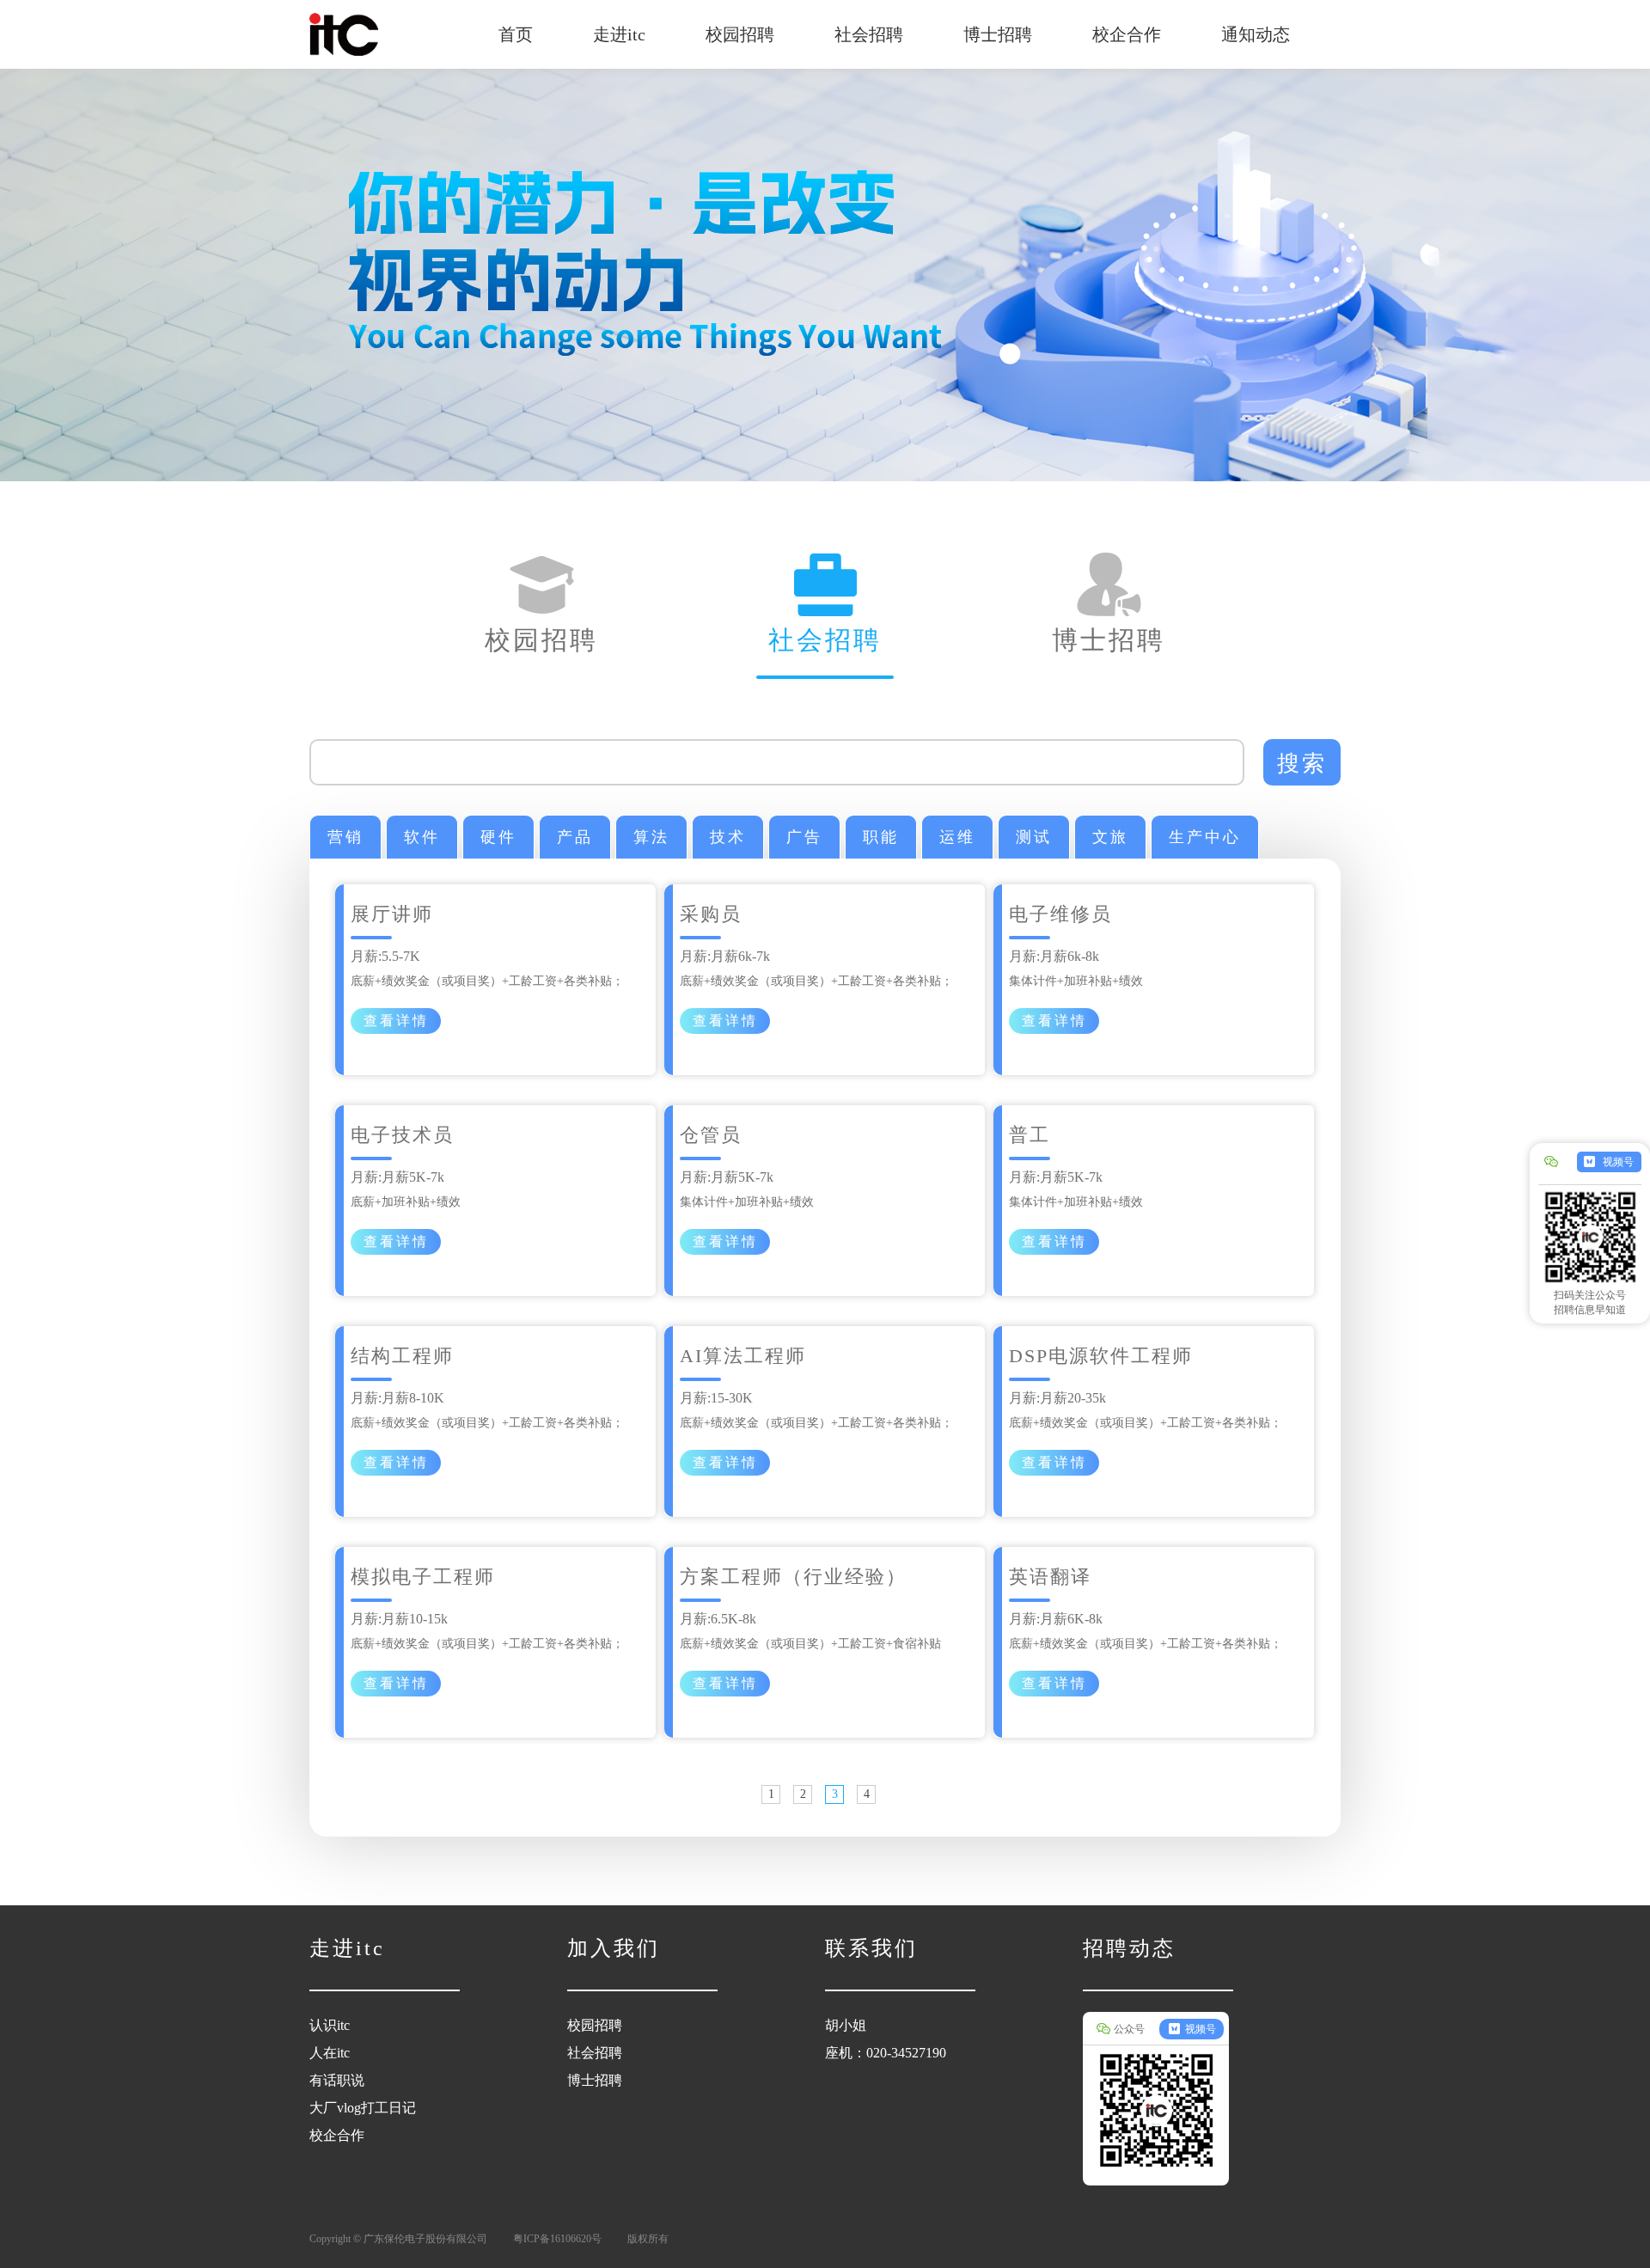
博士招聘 (998, 34)
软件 (422, 837)
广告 (804, 837)
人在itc (330, 2053)
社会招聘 (869, 34)
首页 (516, 34)
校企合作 (1127, 34)
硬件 (498, 837)
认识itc (330, 2025)
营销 (345, 837)
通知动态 (1256, 34)
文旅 (1110, 837)
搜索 (1302, 763)
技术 (728, 837)
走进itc (619, 34)
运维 (957, 837)
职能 (881, 837)
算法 (651, 837)
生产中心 (1205, 837)
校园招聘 (740, 34)
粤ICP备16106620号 (557, 2239)
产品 (575, 837)
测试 (1034, 837)
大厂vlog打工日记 (363, 2108)
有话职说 (337, 2080)
